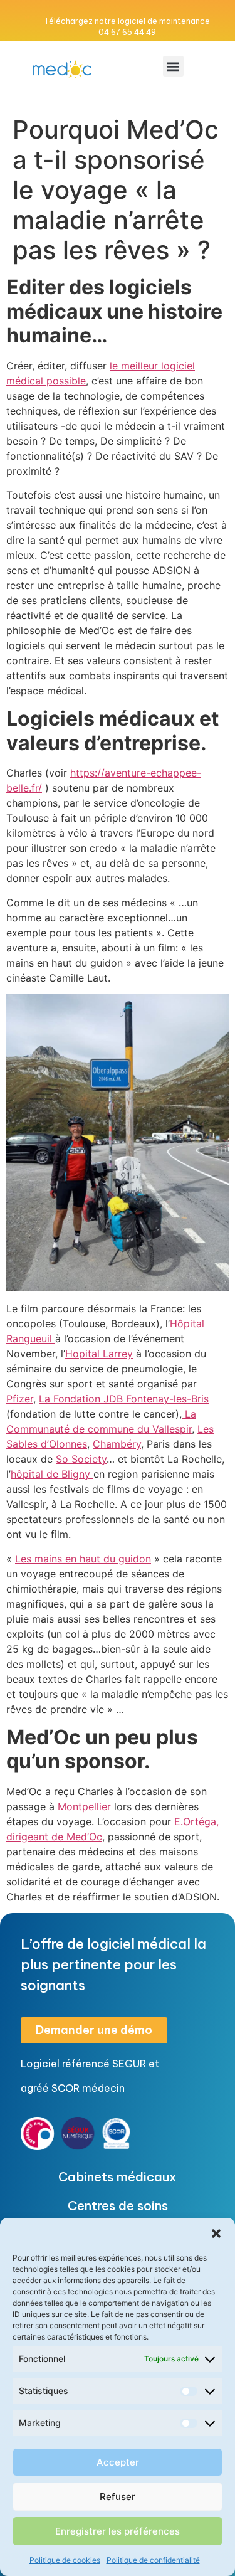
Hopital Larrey (99, 1354)
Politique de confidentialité (153, 2560)
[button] (216, 2234)
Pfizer (20, 1399)
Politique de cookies (65, 2560)
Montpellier (84, 1806)
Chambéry (117, 1444)
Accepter (118, 2462)
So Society (81, 1459)
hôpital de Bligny (52, 1474)
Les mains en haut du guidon (83, 1559)
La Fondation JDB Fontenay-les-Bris (124, 1399)
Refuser (118, 2497)
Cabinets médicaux (118, 2177)
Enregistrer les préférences (118, 2531)
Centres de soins (118, 2206)
